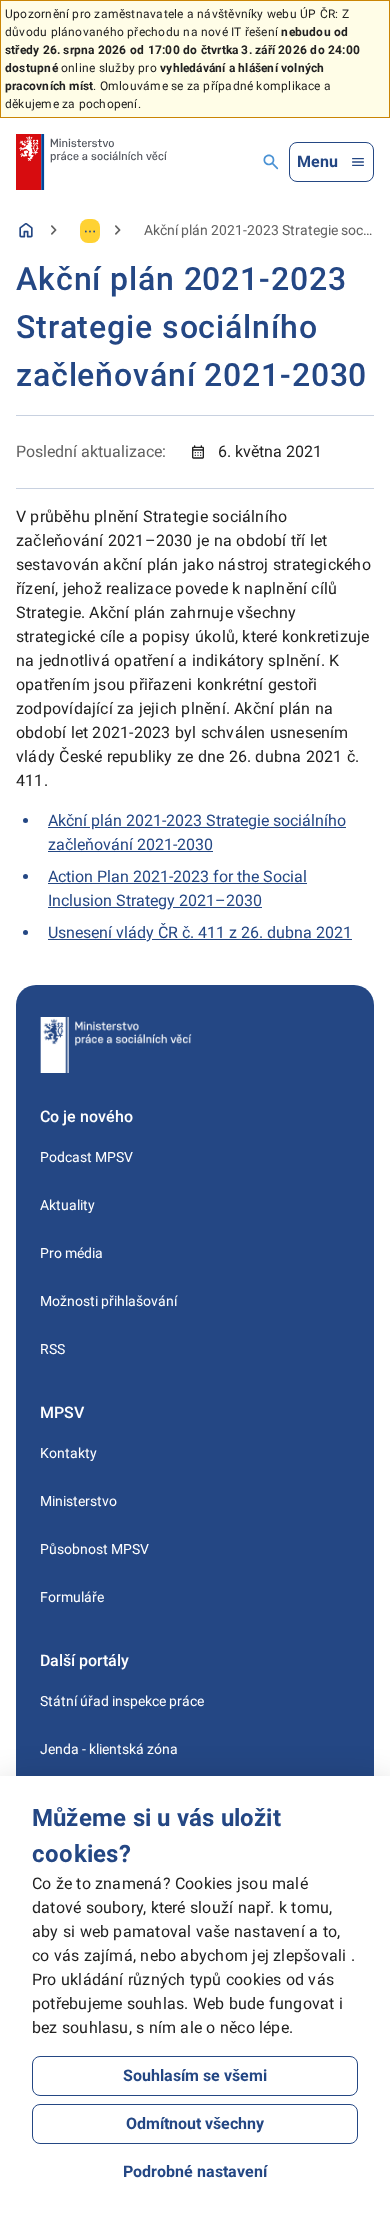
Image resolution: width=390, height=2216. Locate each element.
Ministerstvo (78, 1501)
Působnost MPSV (94, 1549)
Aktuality (67, 1205)
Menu (317, 161)
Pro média (71, 1253)
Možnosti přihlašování (108, 1301)
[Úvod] (26, 230)
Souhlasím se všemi (195, 2075)
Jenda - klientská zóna (109, 1749)
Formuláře (72, 1597)
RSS (52, 1349)
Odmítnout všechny (195, 2123)
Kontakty (68, 1453)
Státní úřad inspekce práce (122, 1701)
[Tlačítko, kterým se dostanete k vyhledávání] (271, 162)
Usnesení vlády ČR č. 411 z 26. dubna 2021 (200, 932)
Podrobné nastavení (195, 2171)
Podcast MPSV (86, 1157)
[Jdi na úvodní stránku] (91, 162)
